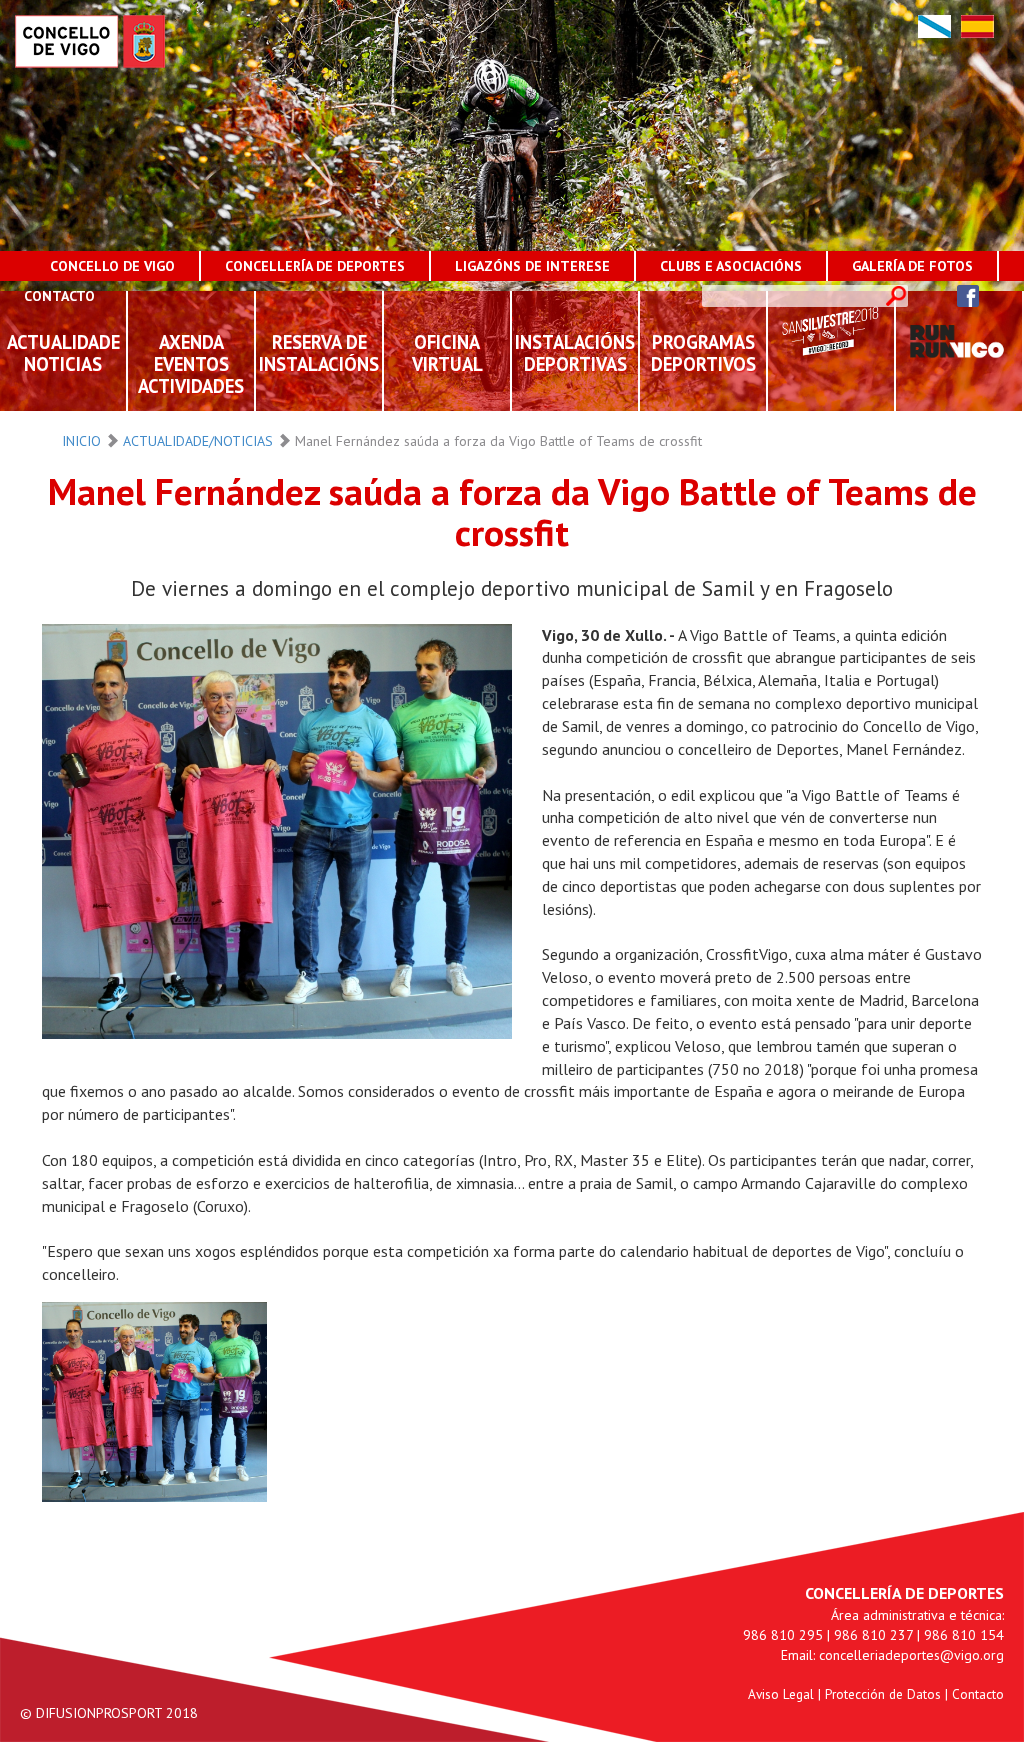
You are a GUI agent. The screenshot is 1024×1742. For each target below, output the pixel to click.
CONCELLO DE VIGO (112, 266)
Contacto (978, 1694)
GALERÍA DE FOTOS (912, 266)
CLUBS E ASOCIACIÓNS (731, 266)
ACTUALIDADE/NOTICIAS (198, 441)
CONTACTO (59, 296)
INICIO (81, 441)
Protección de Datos (883, 1694)
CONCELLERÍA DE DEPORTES (315, 266)
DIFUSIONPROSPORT (99, 1713)
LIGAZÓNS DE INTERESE (532, 266)
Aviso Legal (781, 1694)
